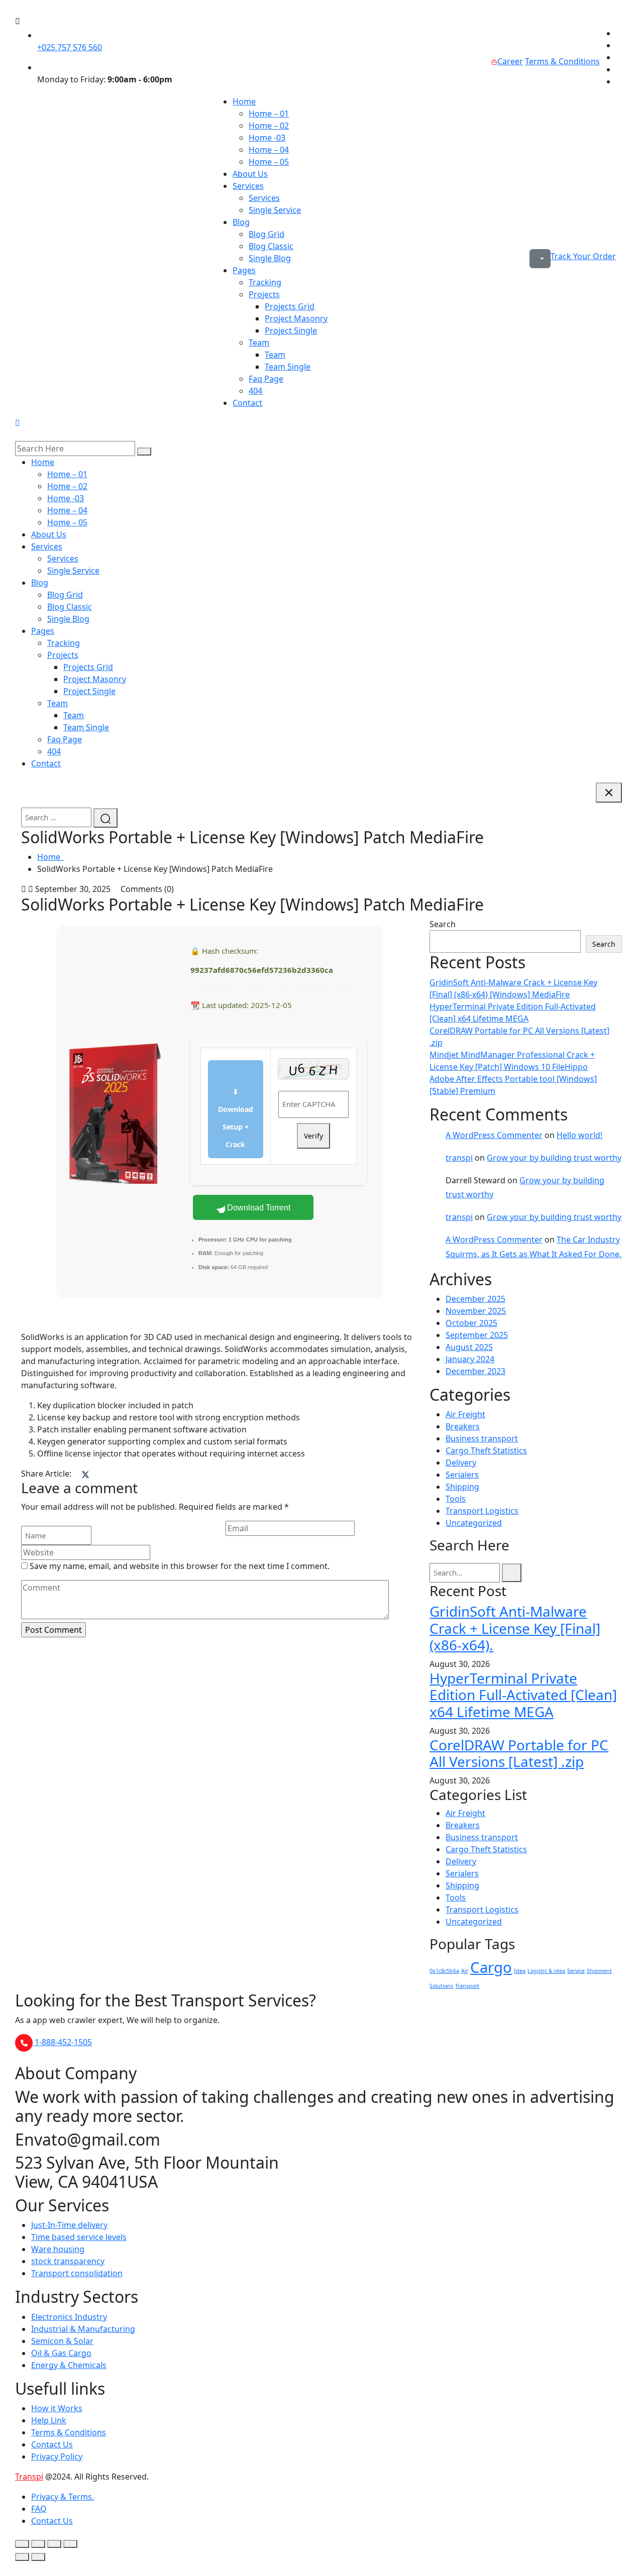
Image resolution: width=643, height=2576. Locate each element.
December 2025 (475, 1299)
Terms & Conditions (562, 61)
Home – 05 (269, 162)
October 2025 (471, 1323)
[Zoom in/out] (22, 2544)
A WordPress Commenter (494, 1135)
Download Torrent (258, 1208)
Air (465, 1971)
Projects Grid (290, 306)
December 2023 (475, 1371)
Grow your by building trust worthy (554, 1158)
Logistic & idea (546, 1971)
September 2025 (477, 1335)
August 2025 (469, 1347)
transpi (459, 1158)
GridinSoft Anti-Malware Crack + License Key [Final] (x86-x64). (515, 1628)
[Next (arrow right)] (38, 2557)
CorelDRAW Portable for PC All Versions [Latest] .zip (519, 1753)
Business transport (482, 1438)
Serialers (462, 1475)
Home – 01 (269, 114)
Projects (264, 294)
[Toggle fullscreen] (38, 2544)
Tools (456, 1499)
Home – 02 (269, 126)
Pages (244, 270)
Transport (467, 1986)
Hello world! (579, 1135)
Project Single (291, 330)
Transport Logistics (482, 1511)
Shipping (462, 1487)
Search (443, 924)
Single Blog (270, 258)
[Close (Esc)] (70, 2544)
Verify (313, 1136)
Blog (241, 222)
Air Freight (465, 1414)
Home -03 (267, 138)
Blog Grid (266, 234)
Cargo (491, 1967)
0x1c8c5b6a (444, 1971)
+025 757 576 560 (70, 47)
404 (255, 391)
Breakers (463, 1426)
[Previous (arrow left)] (22, 2557)
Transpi (29, 2477)
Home (244, 101)
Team (259, 343)
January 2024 (470, 1359)
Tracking (265, 282)
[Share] (54, 2544)
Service (576, 1971)
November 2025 (476, 1311)
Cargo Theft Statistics (486, 1450)
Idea (520, 1971)
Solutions (441, 1986)
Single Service (275, 210)
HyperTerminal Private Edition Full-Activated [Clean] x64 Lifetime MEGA (523, 1695)
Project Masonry (296, 318)
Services (248, 186)
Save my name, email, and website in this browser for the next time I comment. (180, 1566)
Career (510, 61)
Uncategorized (474, 1523)
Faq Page (266, 379)
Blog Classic (271, 246)
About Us (250, 174)
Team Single (288, 367)
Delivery (461, 1463)
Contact (247, 403)
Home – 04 (269, 150)
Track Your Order (583, 256)
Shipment (599, 1971)
